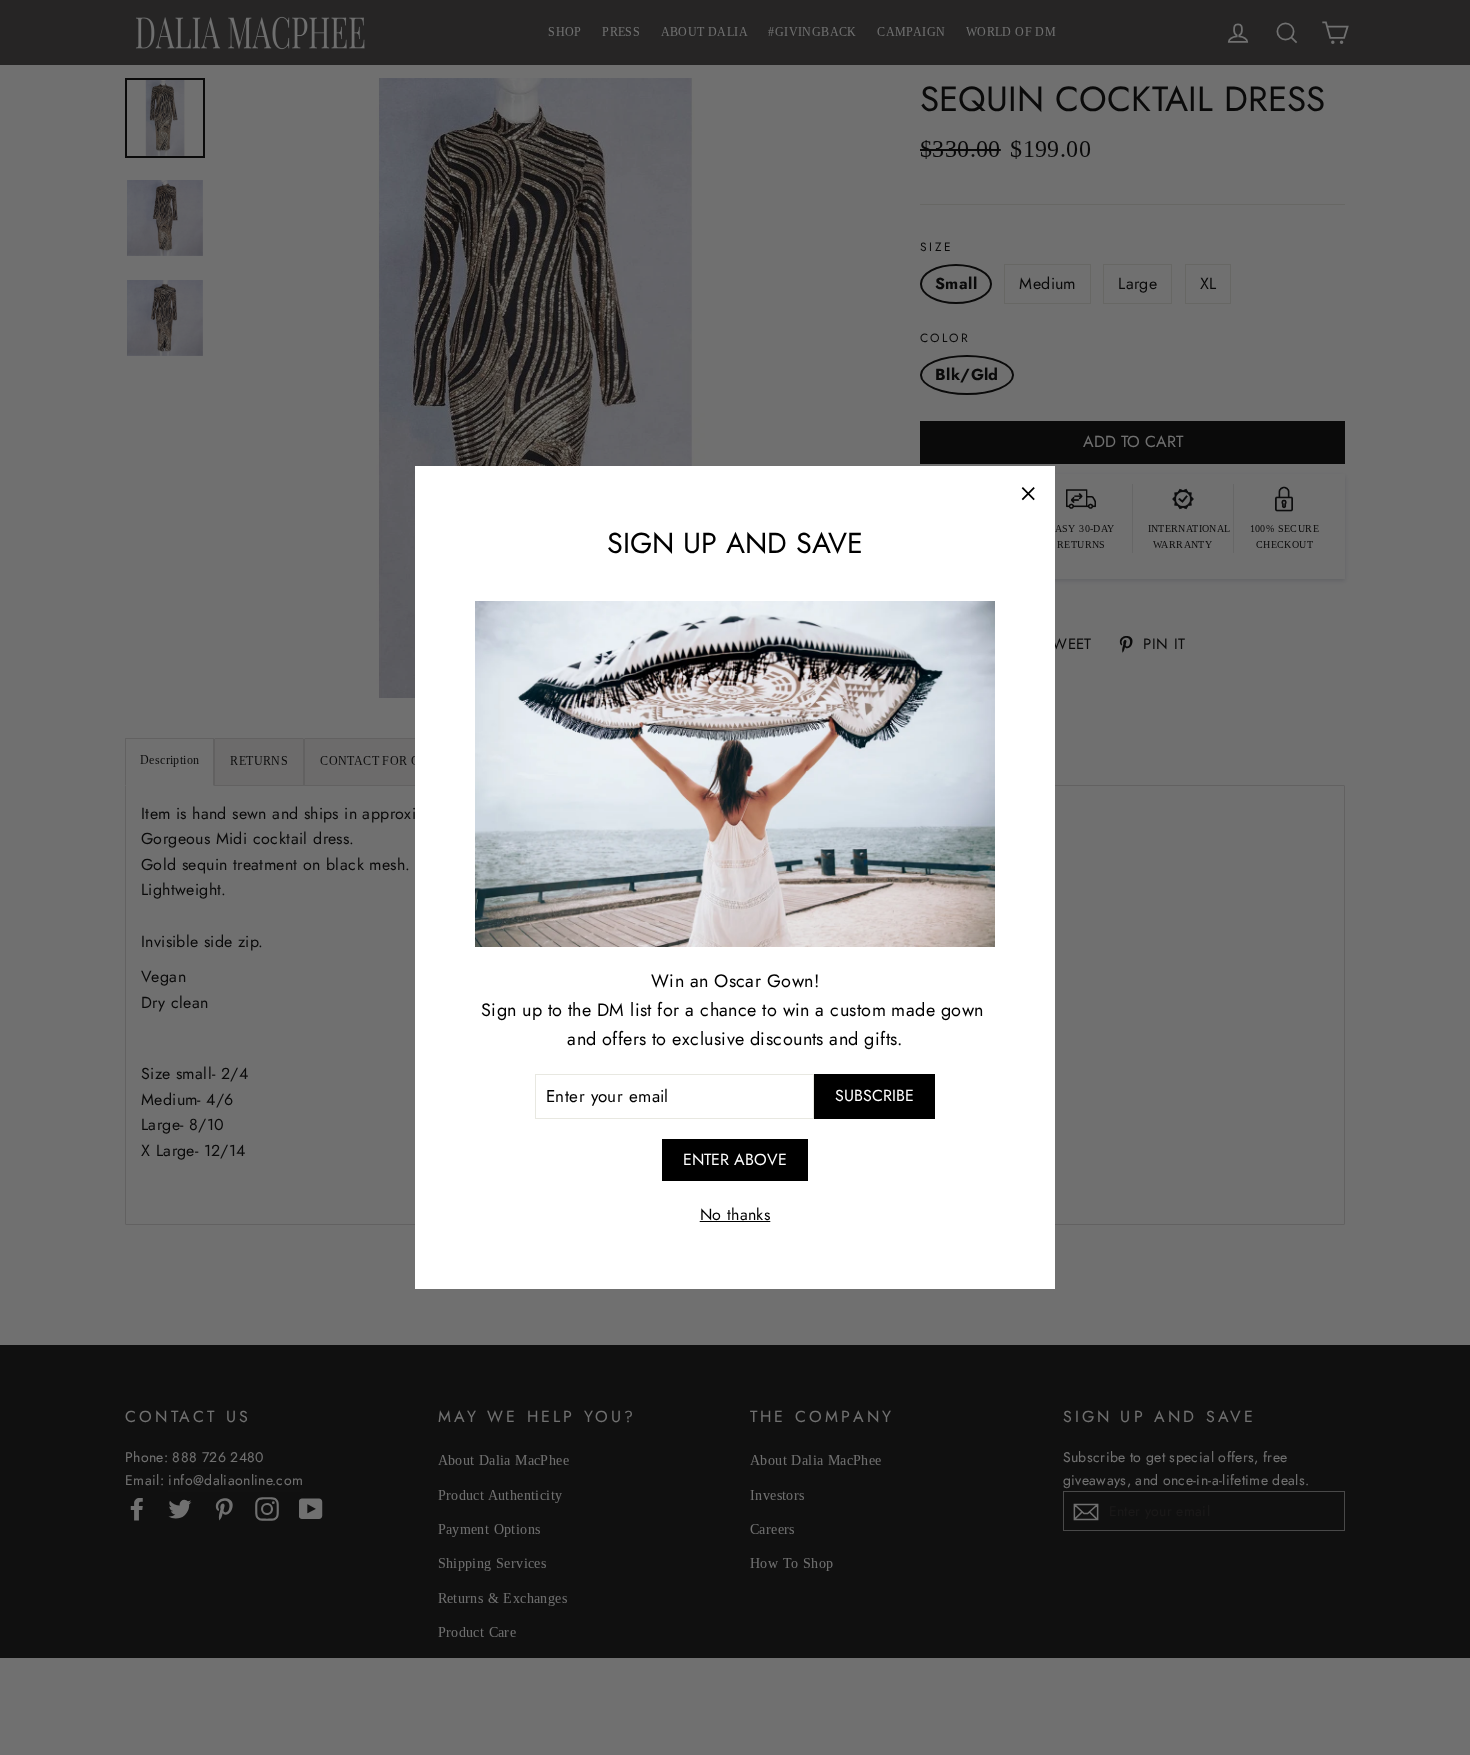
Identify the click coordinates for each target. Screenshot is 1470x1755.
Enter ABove (735, 1159)
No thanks (735, 1214)
